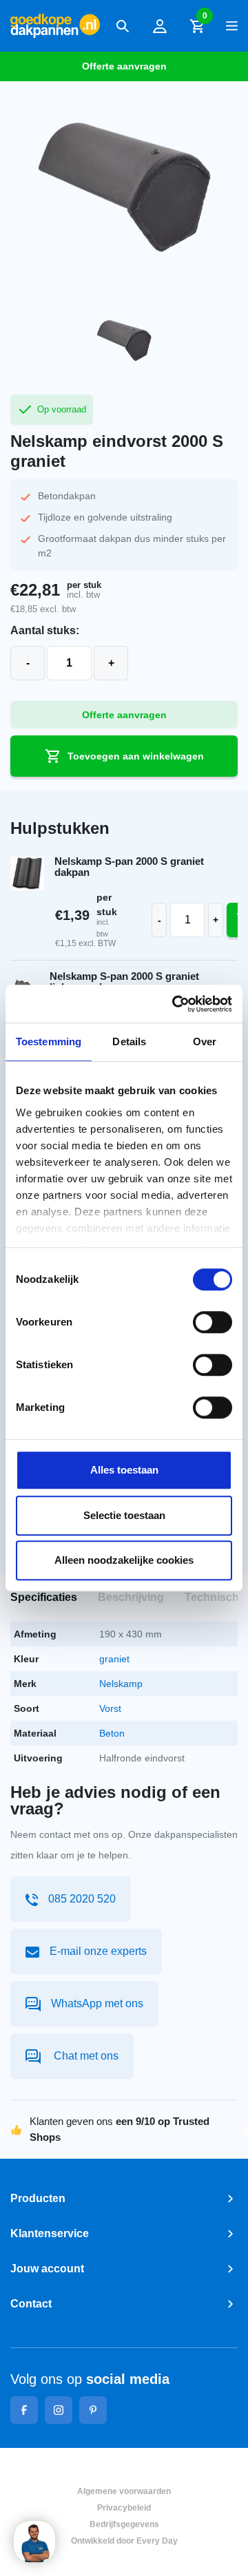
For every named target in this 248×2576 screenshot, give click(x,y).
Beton (112, 1733)
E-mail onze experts (98, 1951)
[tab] (44, 1598)
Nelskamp (121, 1684)
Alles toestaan (124, 1470)
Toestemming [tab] (49, 1041)
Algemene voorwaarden (124, 2491)
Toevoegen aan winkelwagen (136, 756)
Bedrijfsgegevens (124, 2524)
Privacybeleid (124, 2508)
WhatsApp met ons (97, 2003)
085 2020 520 (82, 1899)
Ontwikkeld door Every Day (124, 2541)
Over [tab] (205, 1041)
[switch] (213, 1322)
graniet (114, 1659)
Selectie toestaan (124, 1515)
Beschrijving (131, 1597)
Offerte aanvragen (124, 66)
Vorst (110, 1708)
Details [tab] (129, 1041)
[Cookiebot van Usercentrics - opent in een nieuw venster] (175, 1004)
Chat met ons (85, 2056)
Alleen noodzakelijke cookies (124, 1560)
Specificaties (44, 1597)
